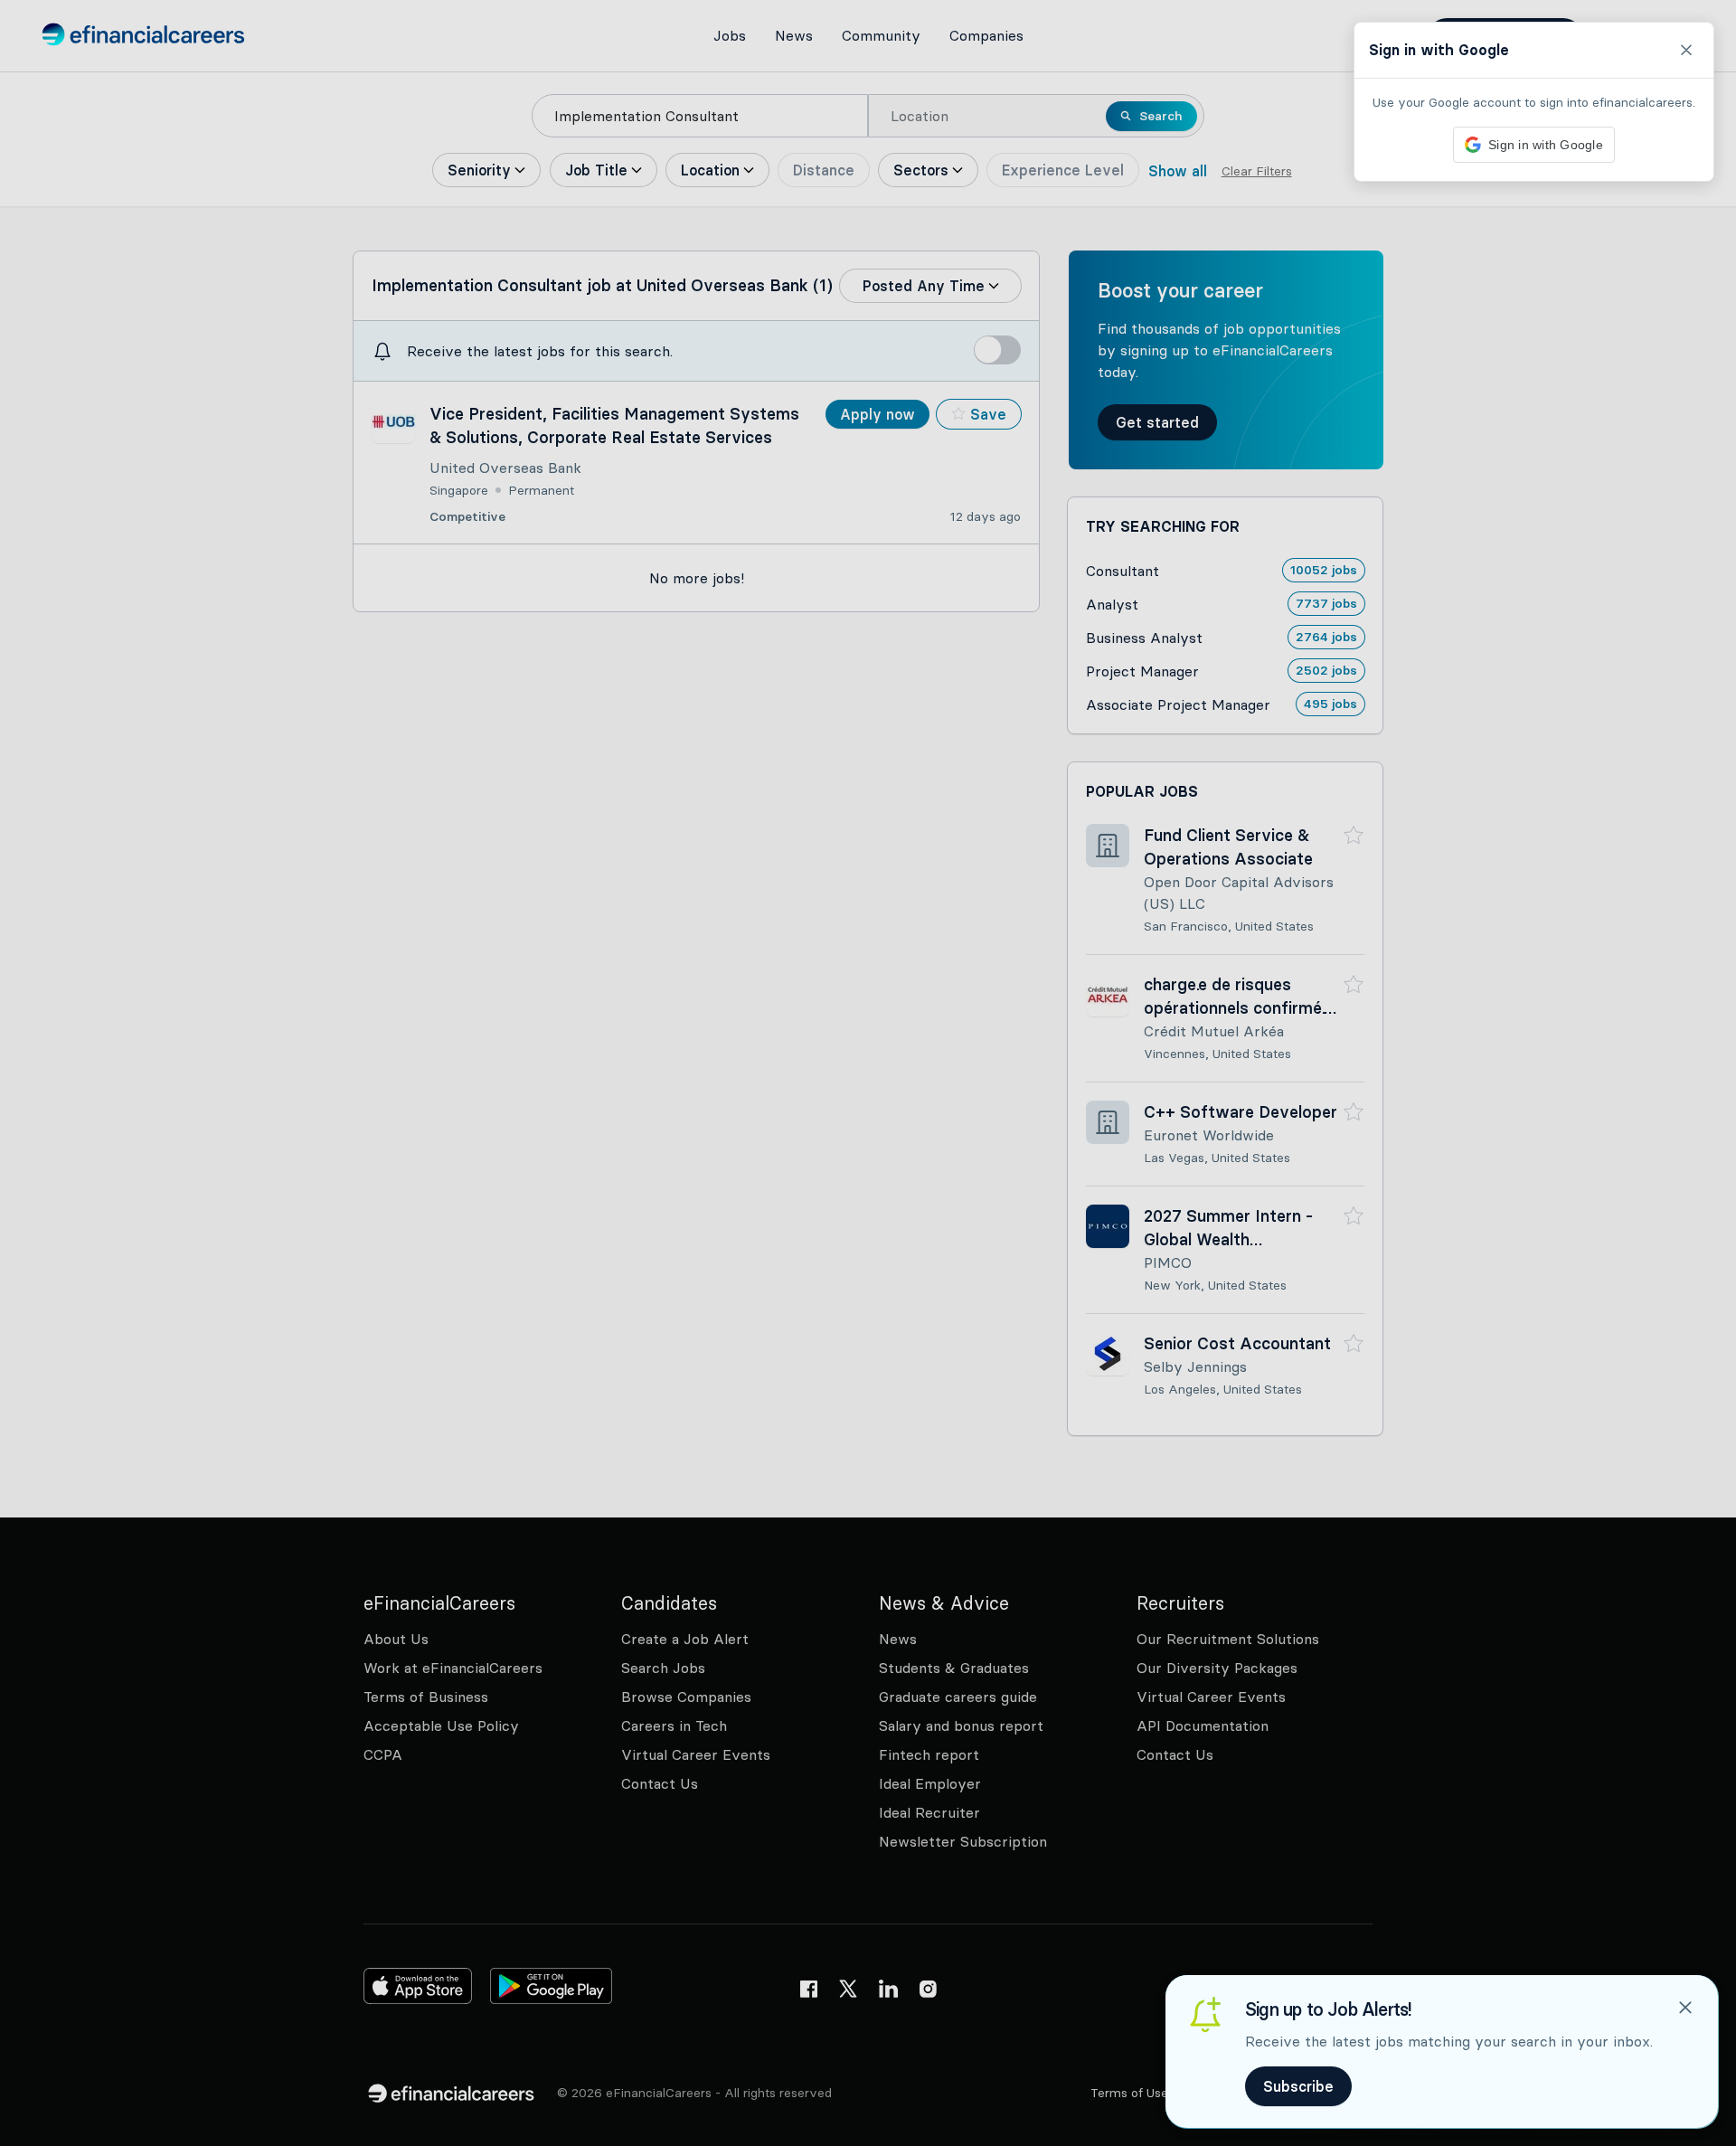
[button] (868, 1073)
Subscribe (1298, 2086)
